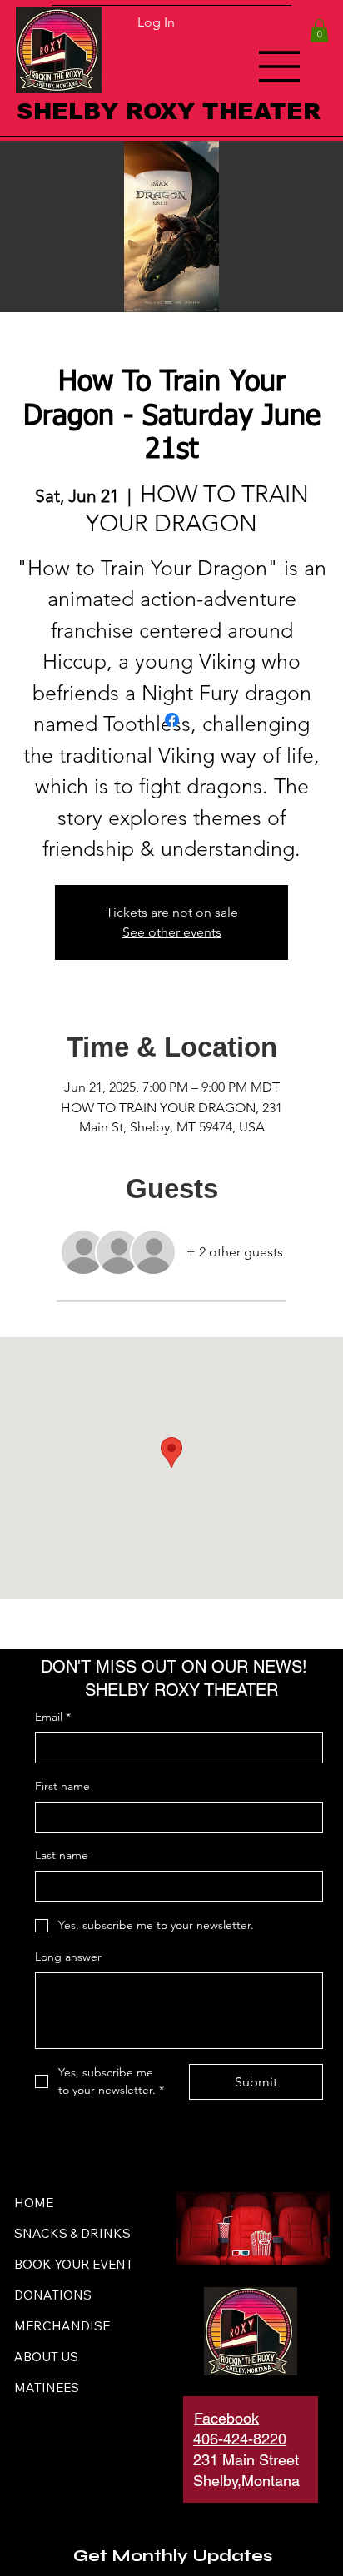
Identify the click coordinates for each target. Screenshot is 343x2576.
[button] (319, 30)
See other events (172, 932)
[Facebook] (172, 720)
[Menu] (280, 67)
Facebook (226, 2418)
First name (62, 1786)
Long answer (68, 1957)
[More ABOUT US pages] (87, 2356)
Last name (62, 1855)
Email (53, 1717)
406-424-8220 (240, 2439)
